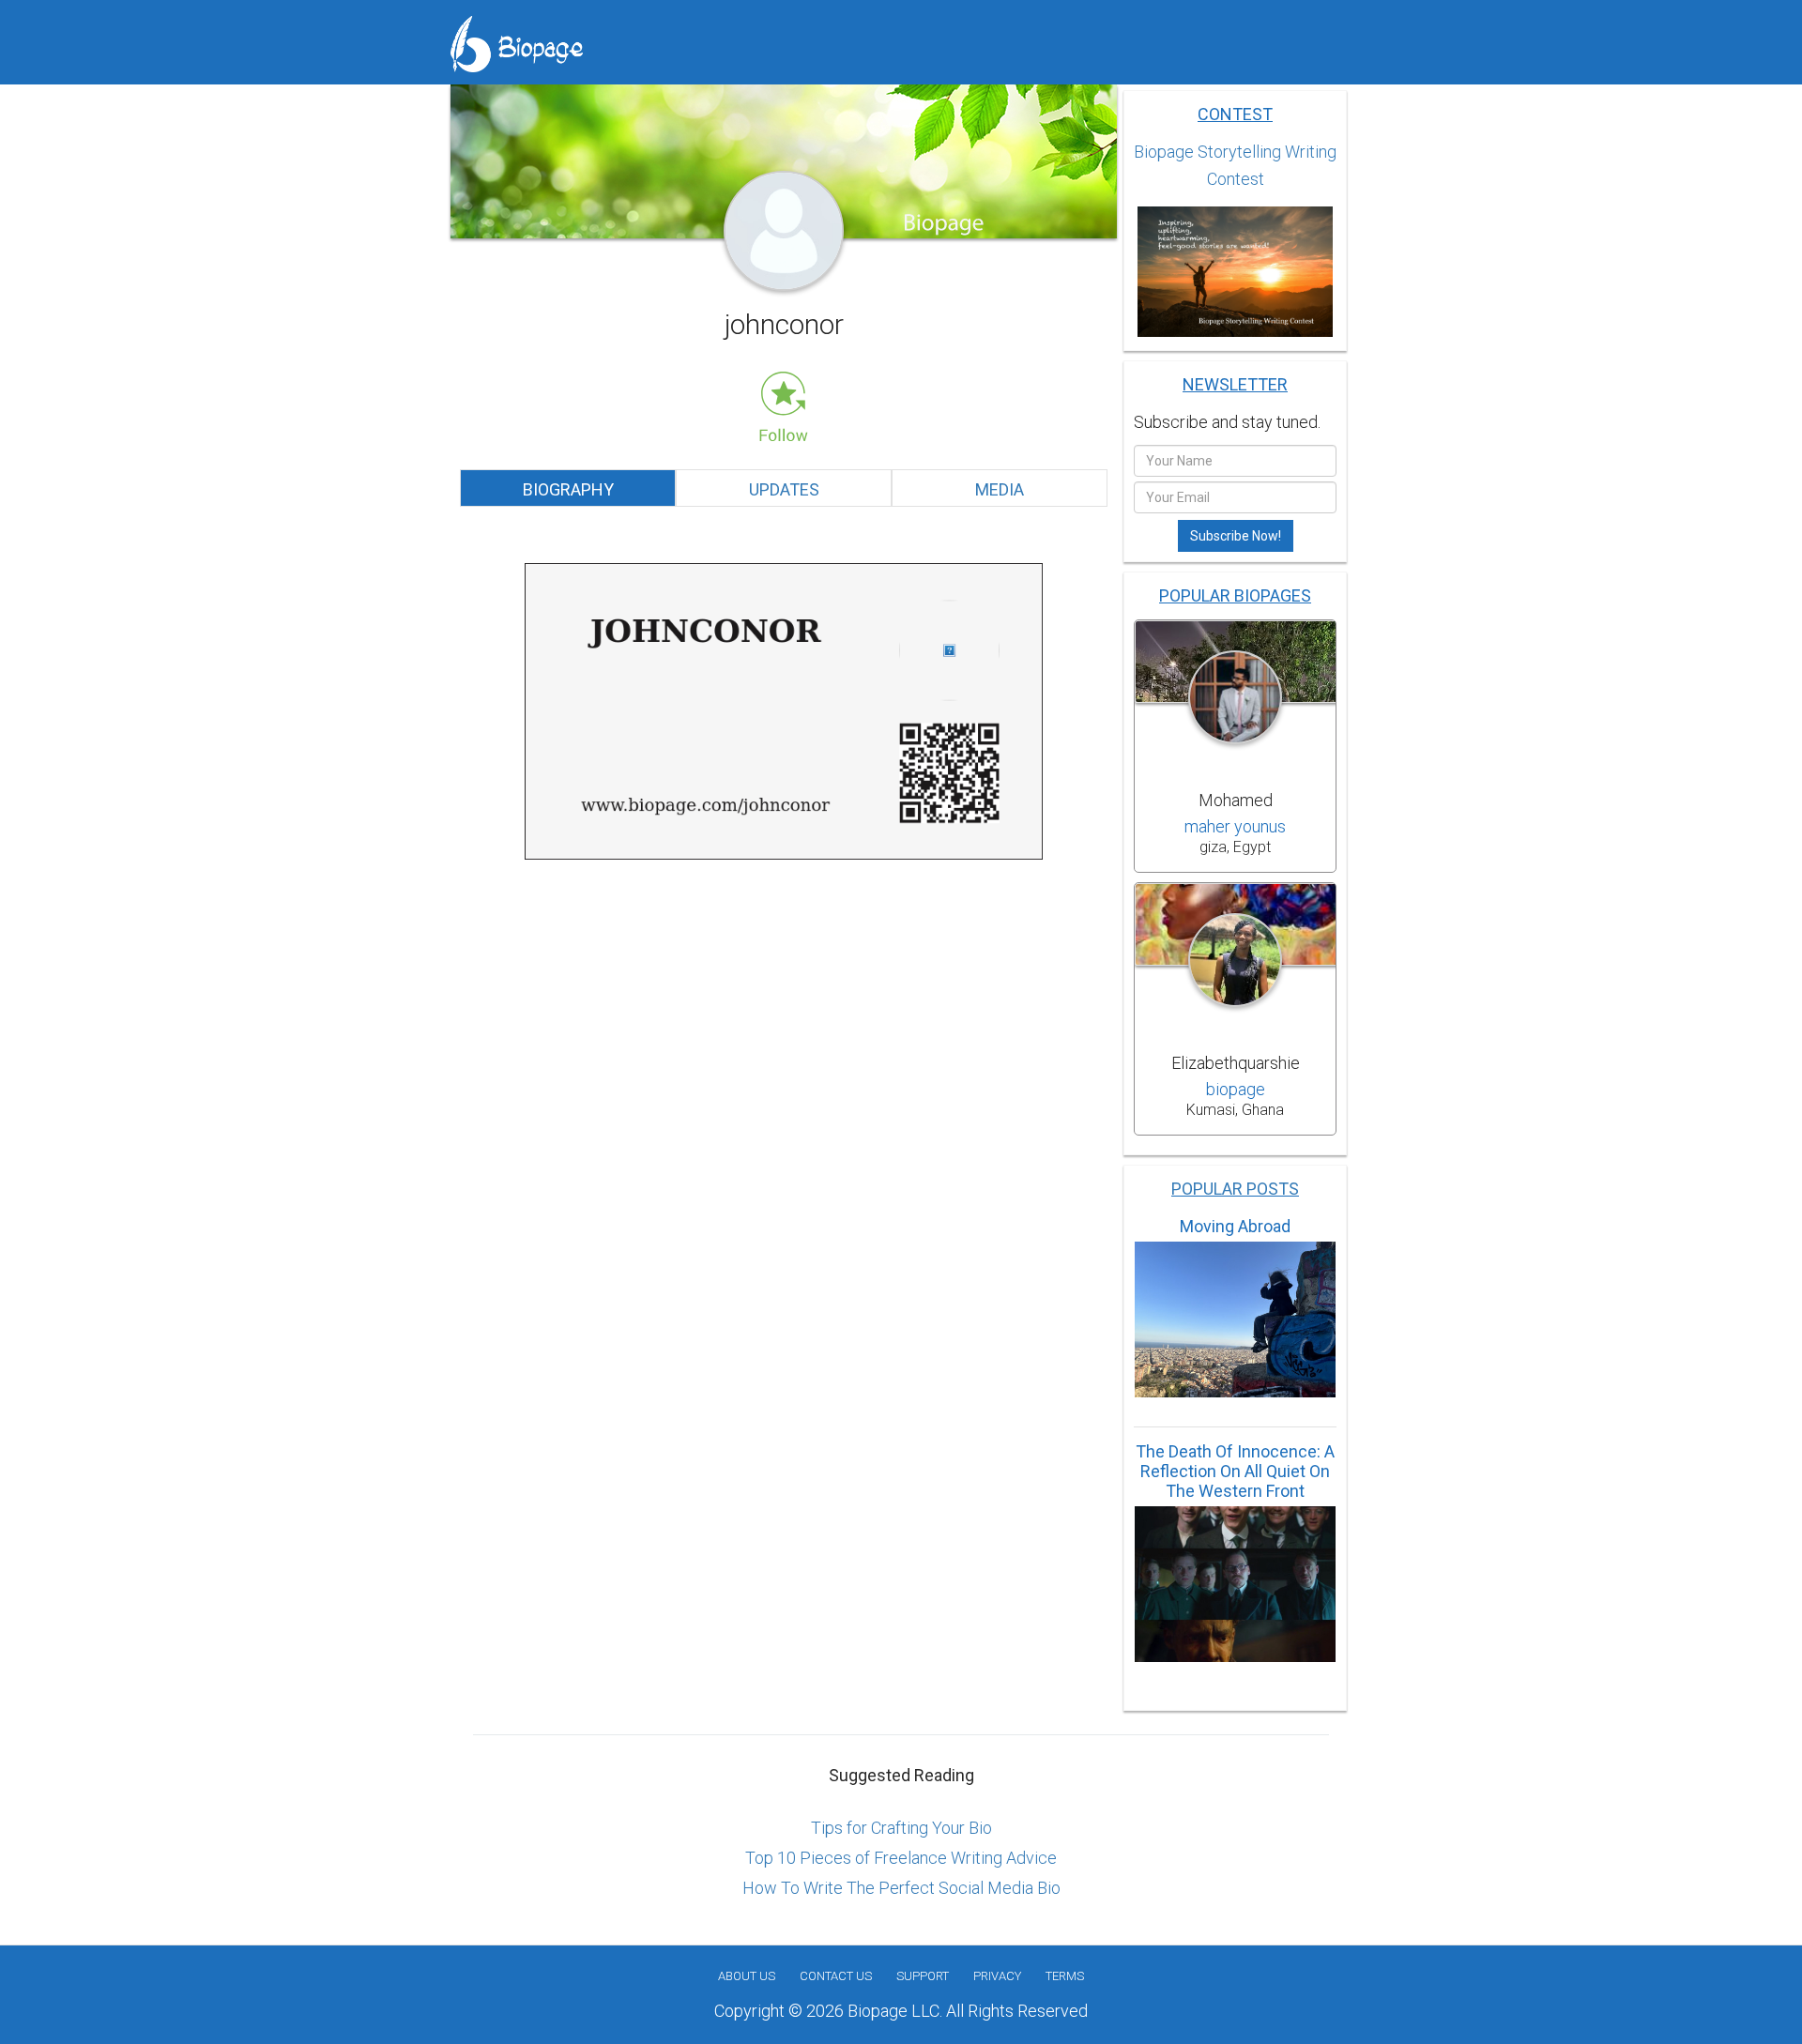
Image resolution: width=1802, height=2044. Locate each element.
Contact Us (836, 1976)
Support (923, 1976)
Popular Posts (1235, 1189)
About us (747, 1976)
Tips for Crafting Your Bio (901, 1828)
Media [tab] (1000, 489)
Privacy (997, 1976)
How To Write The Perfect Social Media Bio (901, 1888)
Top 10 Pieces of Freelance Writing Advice (901, 1858)
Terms (1065, 1976)
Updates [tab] (784, 489)
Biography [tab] (568, 489)
